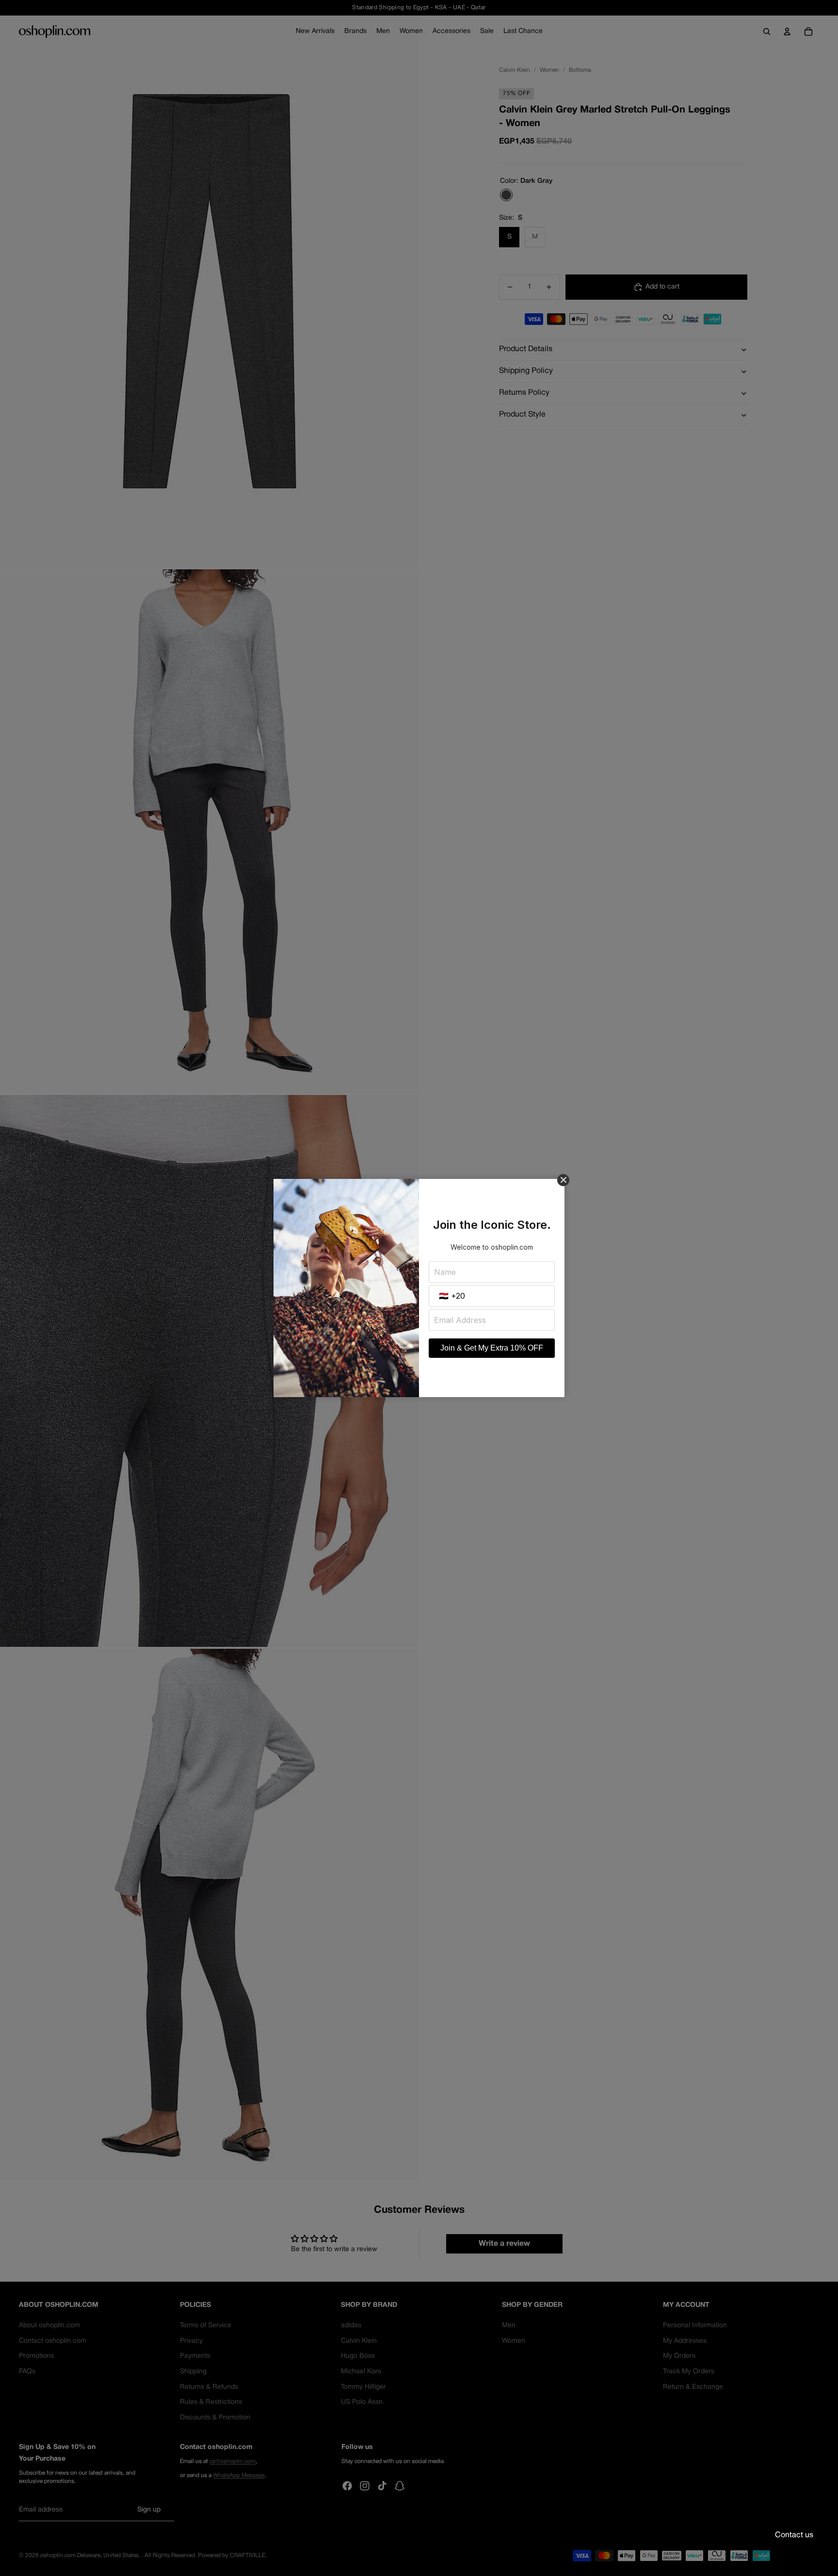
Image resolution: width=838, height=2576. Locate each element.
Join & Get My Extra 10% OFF (492, 1348)
